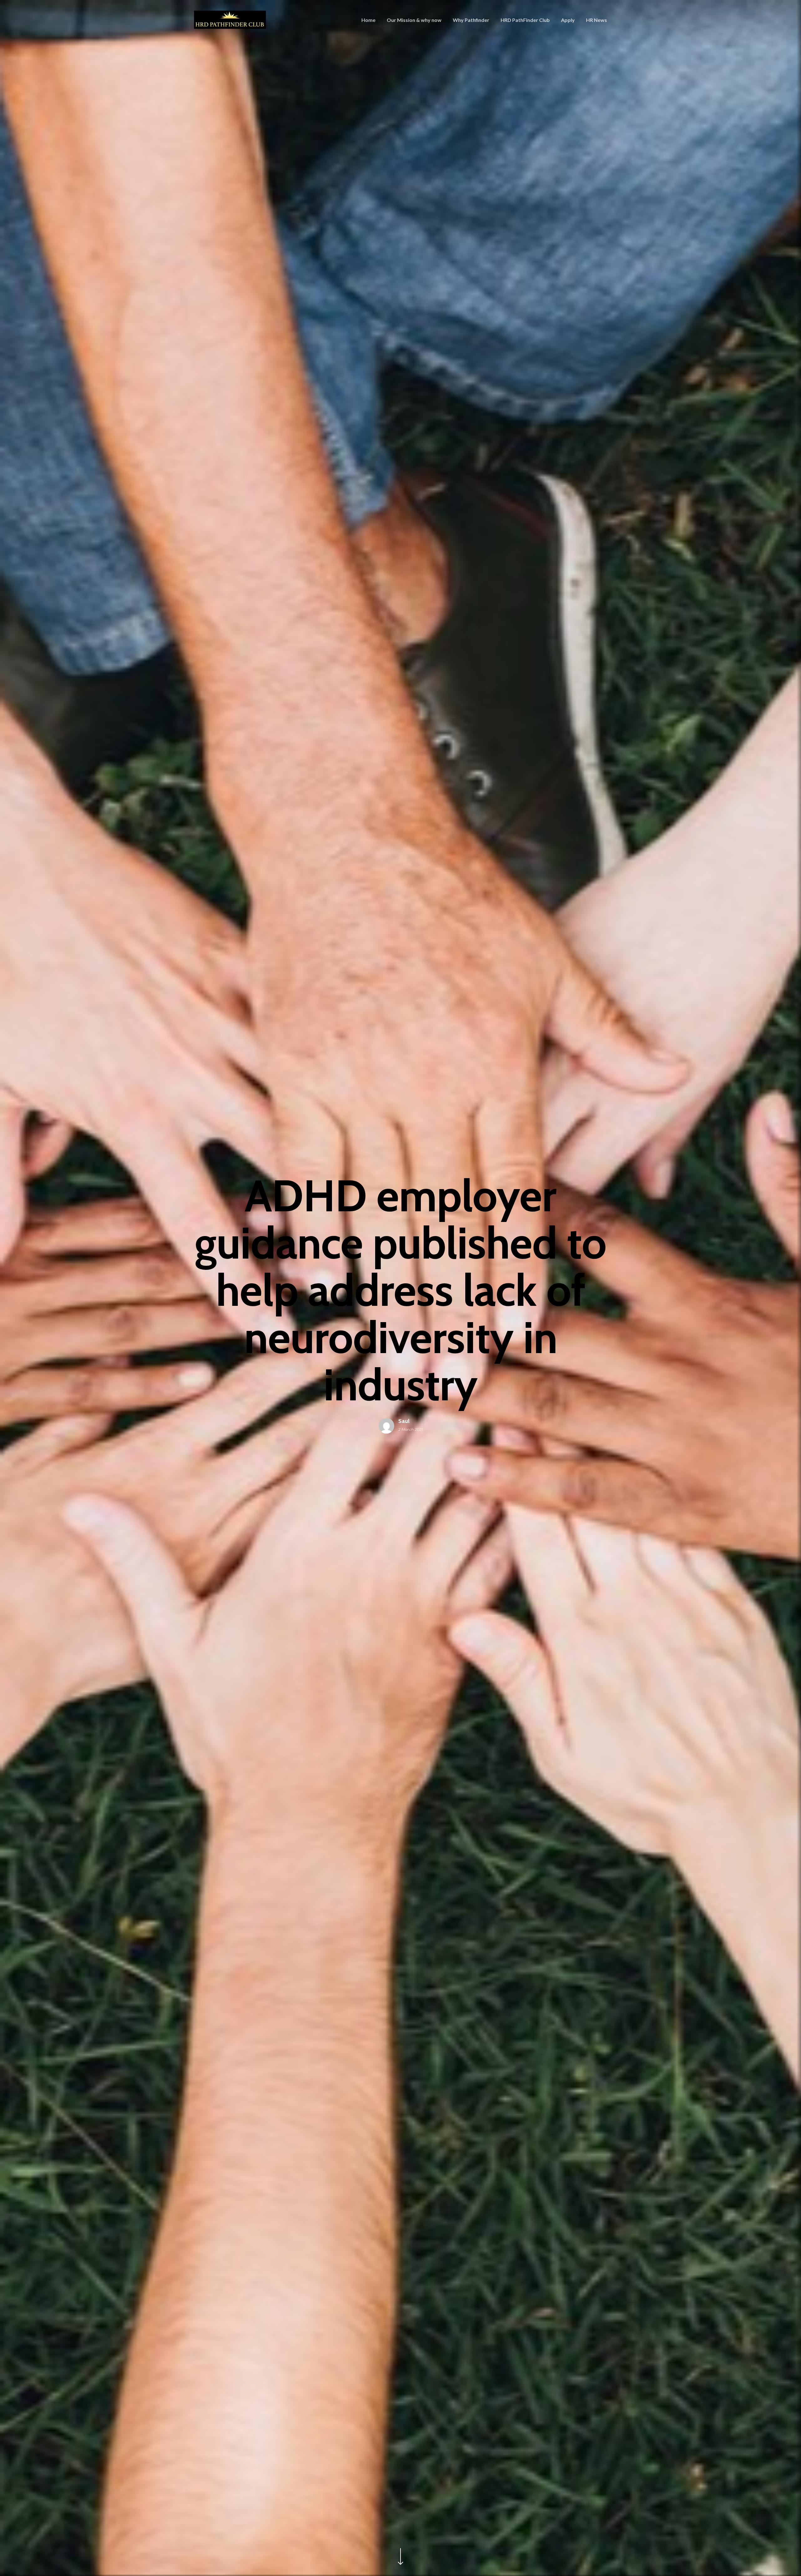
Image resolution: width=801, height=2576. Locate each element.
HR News (597, 20)
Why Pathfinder (471, 20)
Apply (568, 20)
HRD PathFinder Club (525, 20)
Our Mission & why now (414, 20)
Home (368, 20)
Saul (404, 1421)
